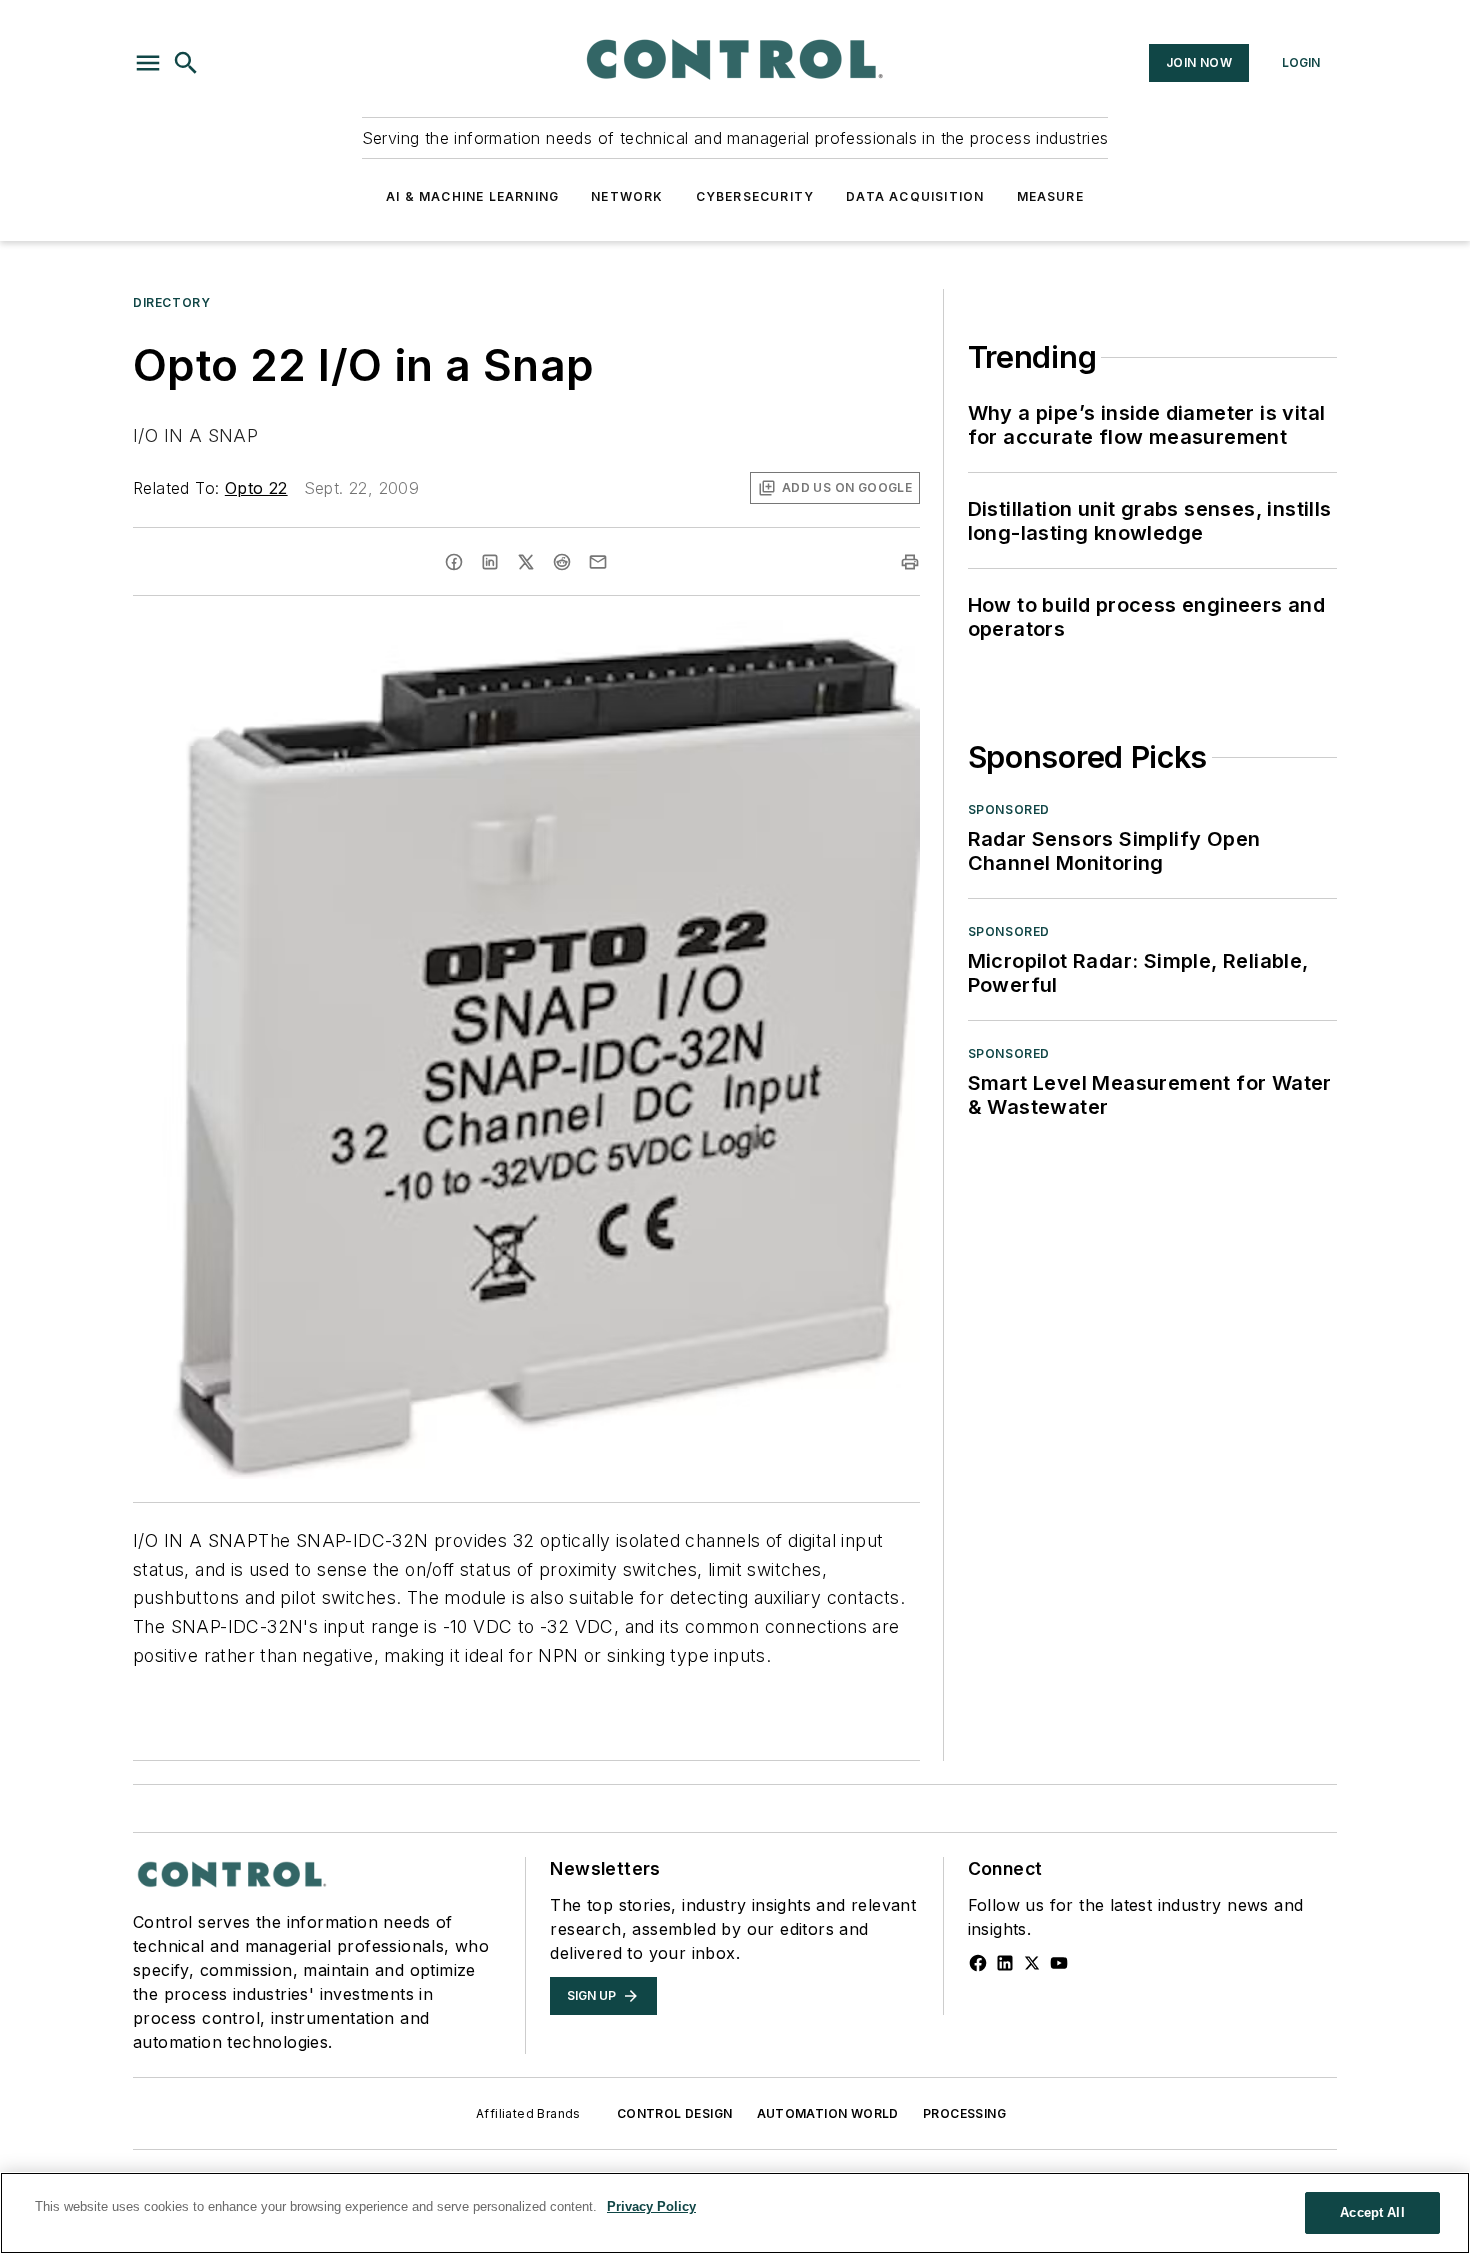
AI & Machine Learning (472, 196)
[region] (735, 2213)
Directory (171, 302)
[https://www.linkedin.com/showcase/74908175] (1005, 1963)
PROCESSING (964, 2113)
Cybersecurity (755, 196)
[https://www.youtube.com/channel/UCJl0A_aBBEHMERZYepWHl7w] (1059, 1963)
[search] (186, 63)
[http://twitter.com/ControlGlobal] (1032, 1963)
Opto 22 (256, 488)
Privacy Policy (651, 2206)
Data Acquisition (915, 196)
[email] (598, 562)
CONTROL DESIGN (675, 2113)
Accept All (1372, 2212)
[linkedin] (490, 562)
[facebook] (454, 562)
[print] (910, 562)
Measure (1050, 196)
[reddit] (562, 562)
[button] (148, 63)
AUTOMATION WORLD (828, 2113)
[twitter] (526, 562)
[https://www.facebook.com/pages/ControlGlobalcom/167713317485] (978, 1963)
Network (627, 196)
